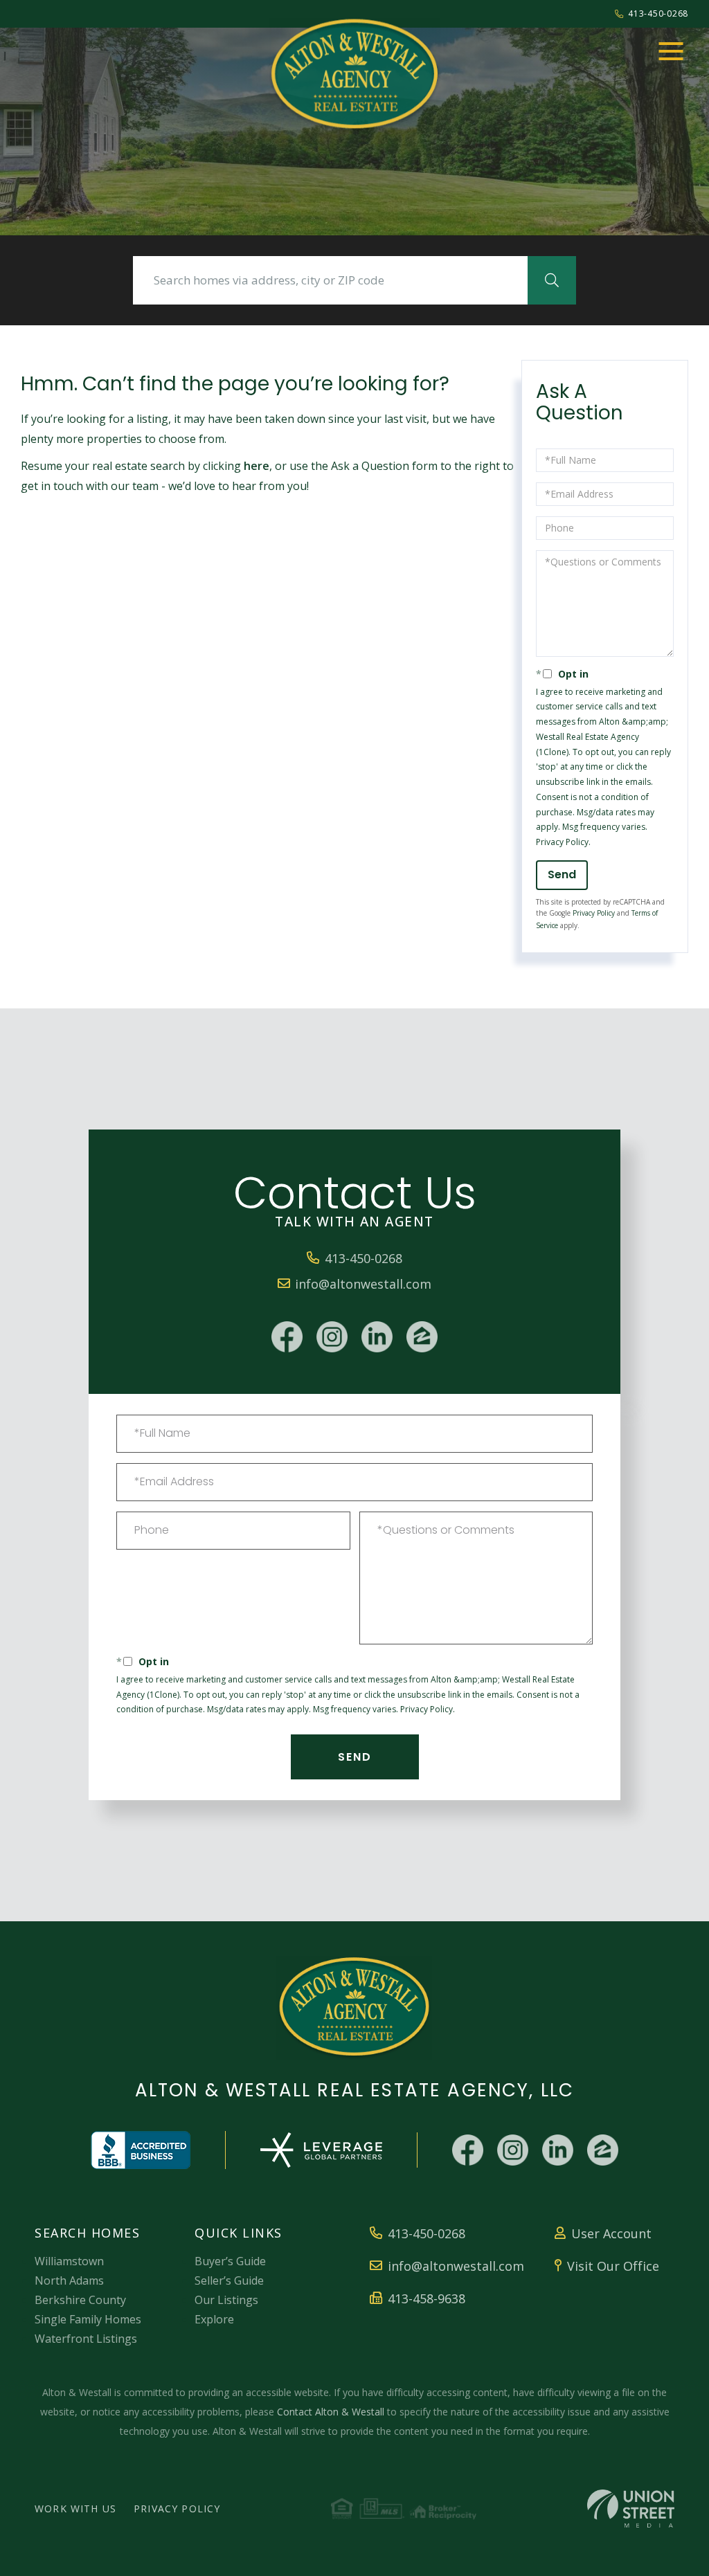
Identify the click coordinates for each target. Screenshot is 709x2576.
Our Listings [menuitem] (226, 2300)
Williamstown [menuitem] (69, 2261)
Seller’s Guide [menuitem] (229, 2280)
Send (562, 874)
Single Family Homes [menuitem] (88, 2319)
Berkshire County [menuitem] (80, 2300)
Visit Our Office (613, 2266)
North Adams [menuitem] (69, 2280)
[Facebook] (287, 1337)
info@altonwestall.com (363, 1284)
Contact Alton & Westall (331, 2412)
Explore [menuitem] (214, 2319)
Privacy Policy (562, 842)
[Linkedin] (377, 1337)
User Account (611, 2233)
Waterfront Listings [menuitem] (86, 2339)
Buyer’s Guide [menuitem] (230, 2261)
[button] (552, 280)
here (257, 466)
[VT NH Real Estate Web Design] (631, 2509)
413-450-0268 (658, 13)
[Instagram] (332, 1337)
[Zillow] (422, 1337)
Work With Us (75, 2509)
